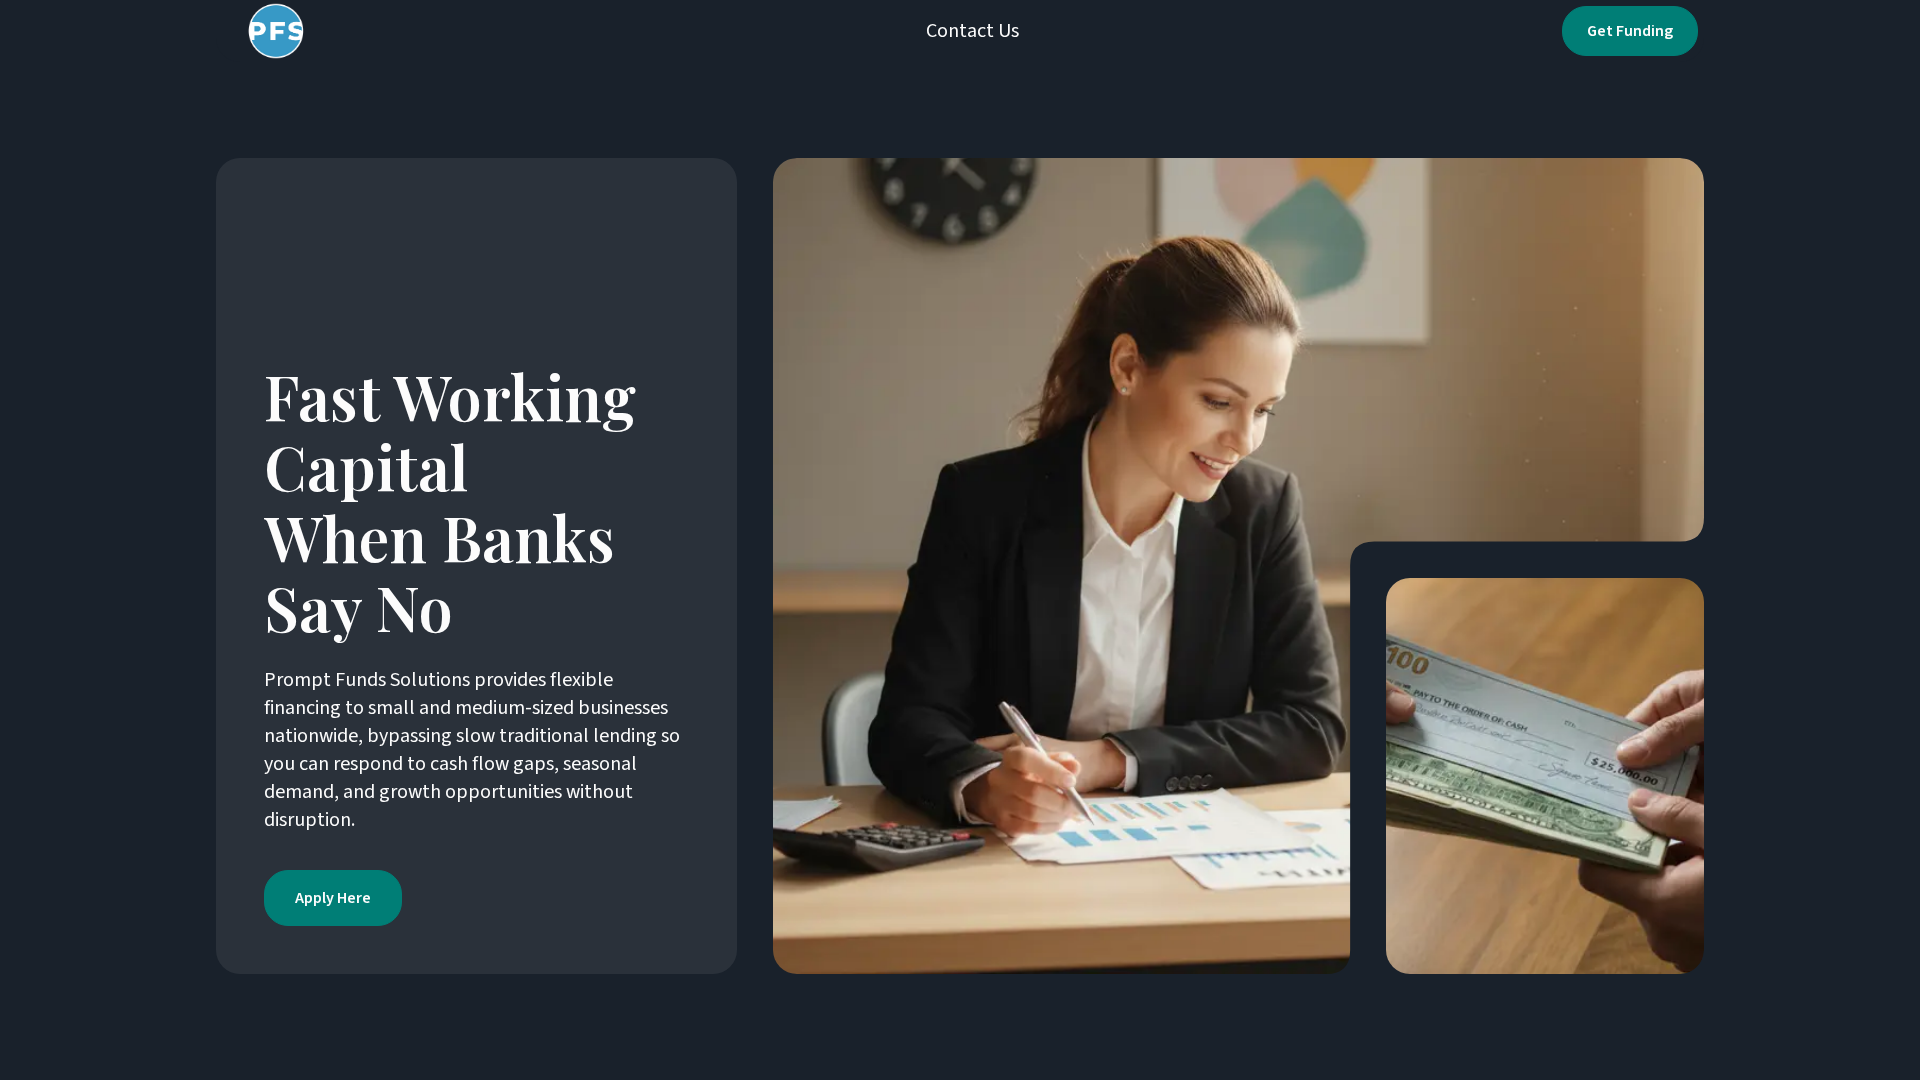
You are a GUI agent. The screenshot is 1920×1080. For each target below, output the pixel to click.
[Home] (271, 31)
